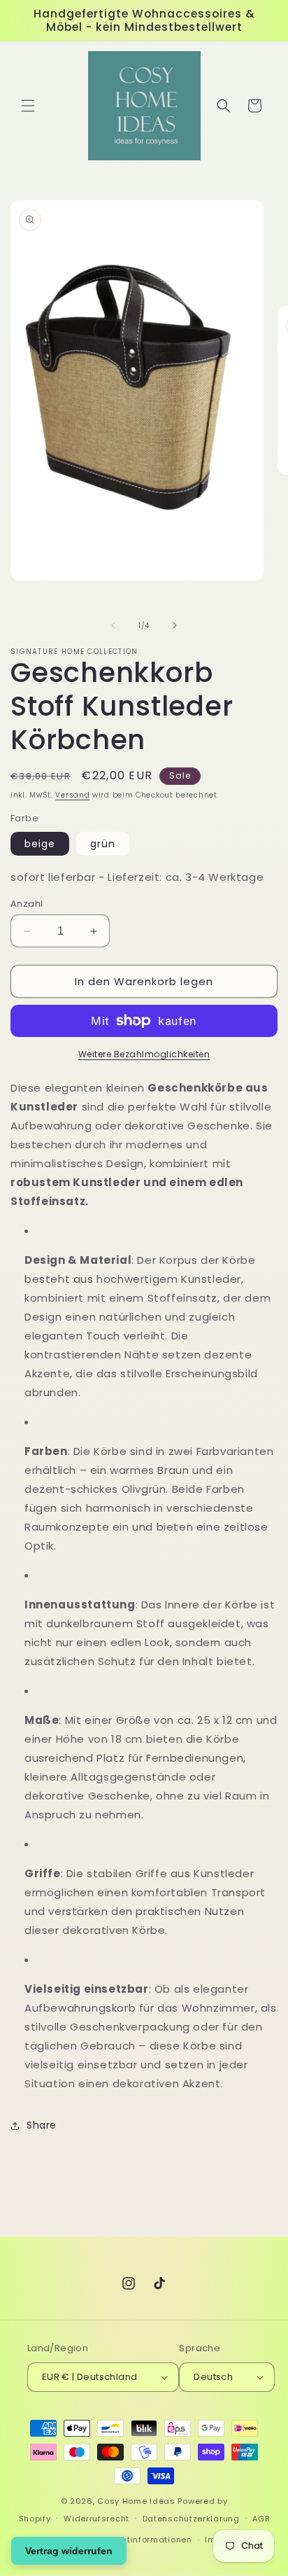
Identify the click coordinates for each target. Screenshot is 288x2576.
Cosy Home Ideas (136, 2501)
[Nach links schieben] (113, 625)
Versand (72, 795)
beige (40, 844)
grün (103, 844)
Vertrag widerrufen (69, 2551)
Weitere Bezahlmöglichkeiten (144, 1054)
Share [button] (42, 2125)
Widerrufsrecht (96, 2519)
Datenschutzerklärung (191, 2519)
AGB (261, 2519)
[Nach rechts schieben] (175, 625)
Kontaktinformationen (145, 2540)
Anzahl (27, 904)
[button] (28, 106)
